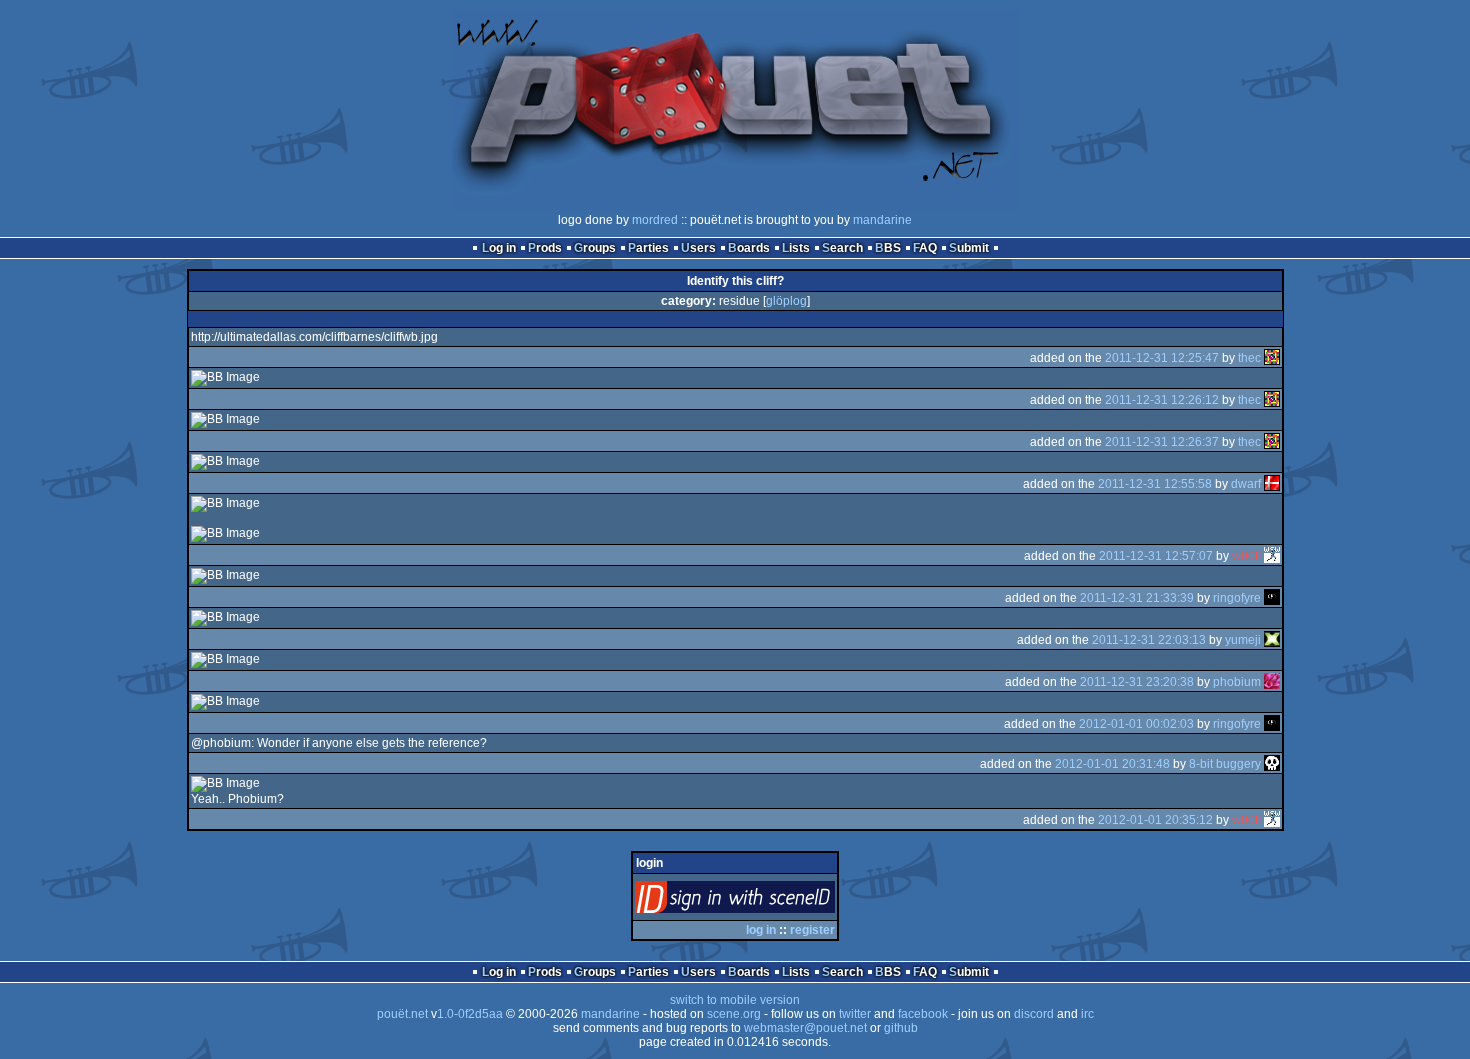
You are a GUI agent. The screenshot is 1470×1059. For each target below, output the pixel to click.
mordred (655, 220)
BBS (888, 248)
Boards (749, 248)
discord (1034, 1014)
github (901, 1028)
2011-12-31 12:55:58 (1155, 484)
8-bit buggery (1225, 764)
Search (842, 248)
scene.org (734, 1014)
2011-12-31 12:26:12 (1162, 400)
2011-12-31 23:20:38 (1137, 682)
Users (698, 248)
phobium (1237, 682)
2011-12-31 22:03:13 (1149, 640)
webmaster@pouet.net (805, 1028)
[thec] (1272, 358)
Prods (545, 248)
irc (1087, 1014)
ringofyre (1237, 598)
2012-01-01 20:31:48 (1112, 764)
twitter (855, 1014)
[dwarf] (1272, 484)
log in (761, 930)
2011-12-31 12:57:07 (1156, 556)
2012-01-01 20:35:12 (1155, 820)
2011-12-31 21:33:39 (1137, 598)
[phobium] (1272, 682)
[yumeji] (1272, 640)
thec (1249, 358)
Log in (499, 248)
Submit (969, 248)
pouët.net (402, 1014)
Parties (648, 248)
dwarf (1246, 484)
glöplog (786, 301)
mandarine (882, 220)
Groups (595, 248)
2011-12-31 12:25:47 (1162, 358)
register (812, 930)
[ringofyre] (1272, 598)
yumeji (1243, 640)
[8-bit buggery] (1272, 764)
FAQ (925, 248)
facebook (923, 1014)
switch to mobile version (735, 1000)
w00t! (1246, 556)
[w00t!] (1272, 556)
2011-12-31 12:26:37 (1162, 442)
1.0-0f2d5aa (470, 1014)
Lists (796, 248)
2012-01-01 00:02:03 (1136, 724)
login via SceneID (768, 901)
